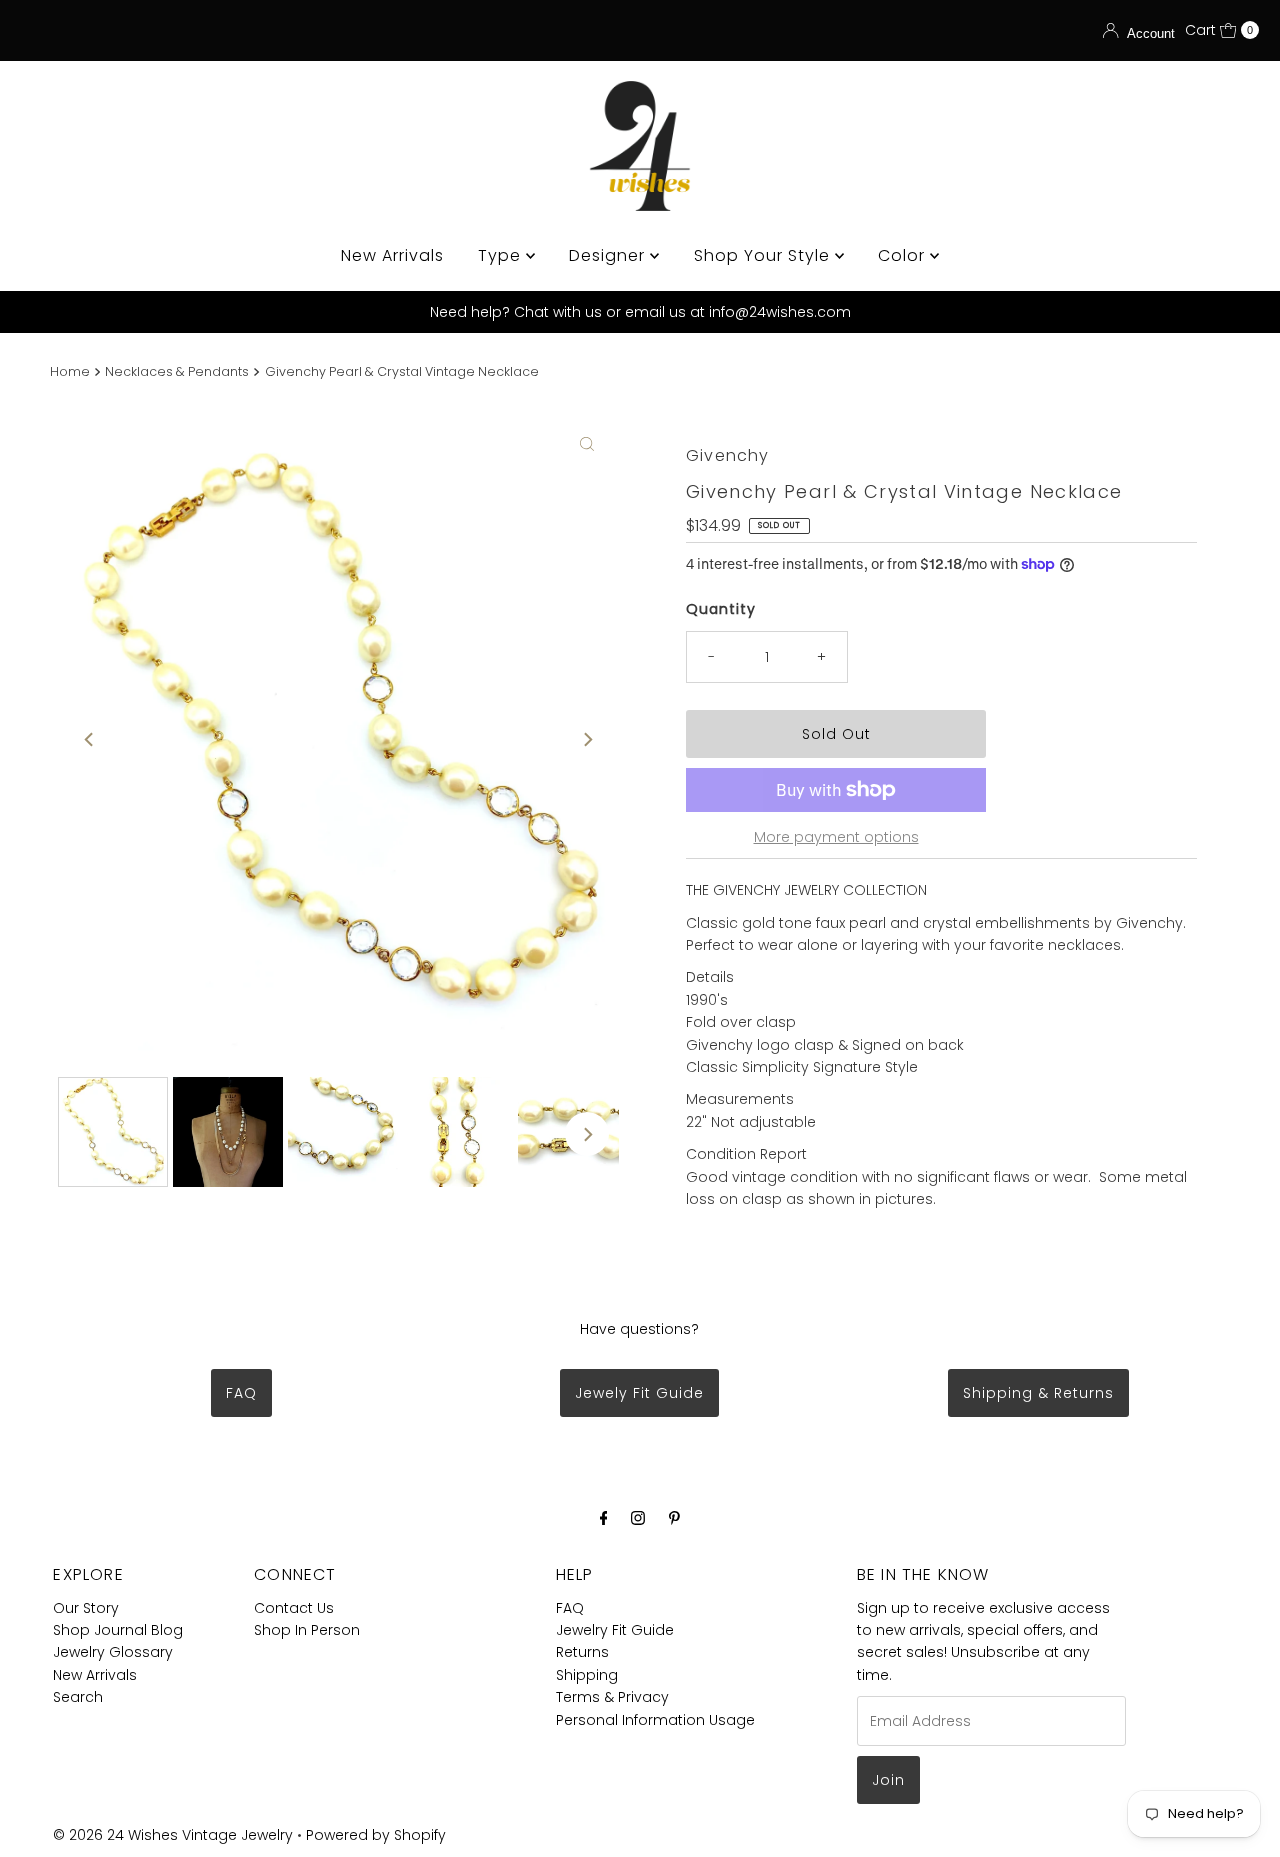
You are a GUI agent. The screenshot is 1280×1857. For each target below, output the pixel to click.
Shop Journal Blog (118, 1630)
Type (502, 255)
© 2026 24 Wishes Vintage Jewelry (175, 1835)
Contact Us (294, 1608)
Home (70, 371)
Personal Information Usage (655, 1720)
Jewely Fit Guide (639, 1393)
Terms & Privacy (612, 1697)
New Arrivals (392, 255)
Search (78, 1697)
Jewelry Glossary (113, 1652)
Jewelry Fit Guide (615, 1630)
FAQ (241, 1393)
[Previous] (90, 739)
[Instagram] (638, 1518)
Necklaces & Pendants (177, 371)
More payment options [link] (836, 837)
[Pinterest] (674, 1518)
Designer (609, 255)
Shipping (587, 1675)
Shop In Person (307, 1630)
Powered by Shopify (376, 1835)
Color (904, 255)
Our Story (86, 1608)
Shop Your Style (764, 255)
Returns (582, 1652)
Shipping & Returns (1038, 1393)
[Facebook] (604, 1518)
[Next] (587, 739)
